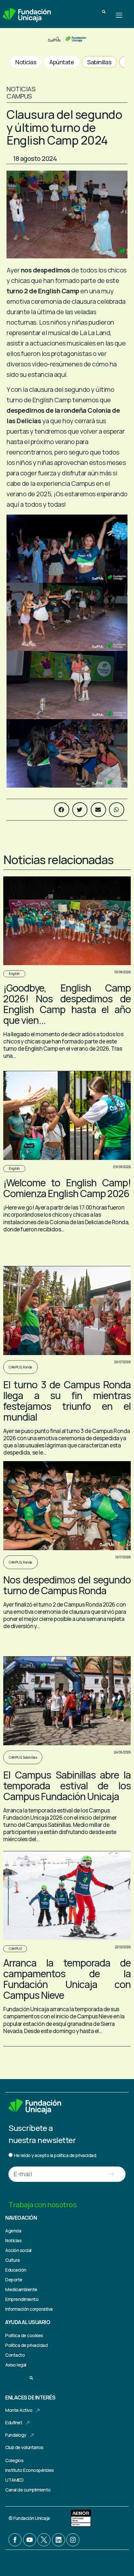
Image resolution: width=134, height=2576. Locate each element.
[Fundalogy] (32, 2435)
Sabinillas (30, 1757)
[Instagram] (73, 2540)
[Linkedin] (59, 2540)
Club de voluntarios (24, 2447)
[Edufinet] (28, 2423)
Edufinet (14, 2422)
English (14, 974)
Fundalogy (16, 2435)
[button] (104, 12)
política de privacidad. (75, 2155)
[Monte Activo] (38, 2411)
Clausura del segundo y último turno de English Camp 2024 (64, 127)
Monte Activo (19, 2410)
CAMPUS (15, 1367)
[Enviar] (111, 2174)
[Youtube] (30, 2540)
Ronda (27, 1367)
